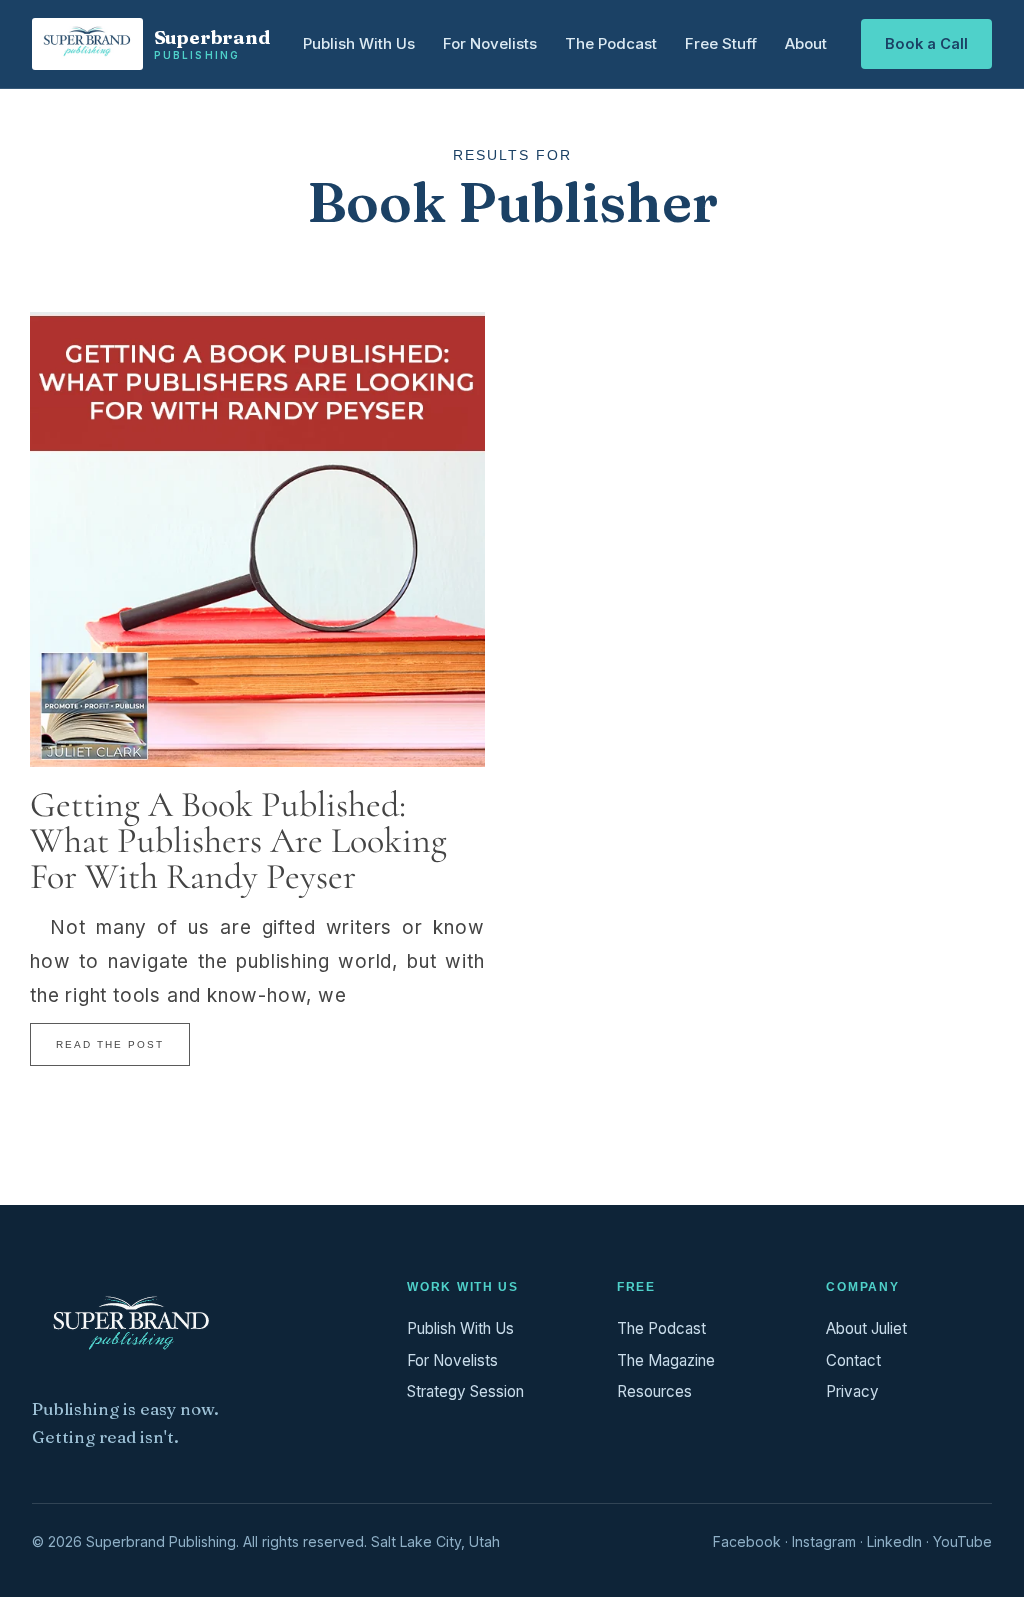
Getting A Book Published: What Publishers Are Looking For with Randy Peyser (238, 840)
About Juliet (866, 1328)
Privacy (852, 1391)
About (806, 43)
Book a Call (926, 44)
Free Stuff (721, 43)
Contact (853, 1360)
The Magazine (666, 1360)
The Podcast (611, 43)
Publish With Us (359, 43)
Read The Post (110, 1044)
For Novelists (490, 43)
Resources (654, 1391)
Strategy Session (465, 1391)
